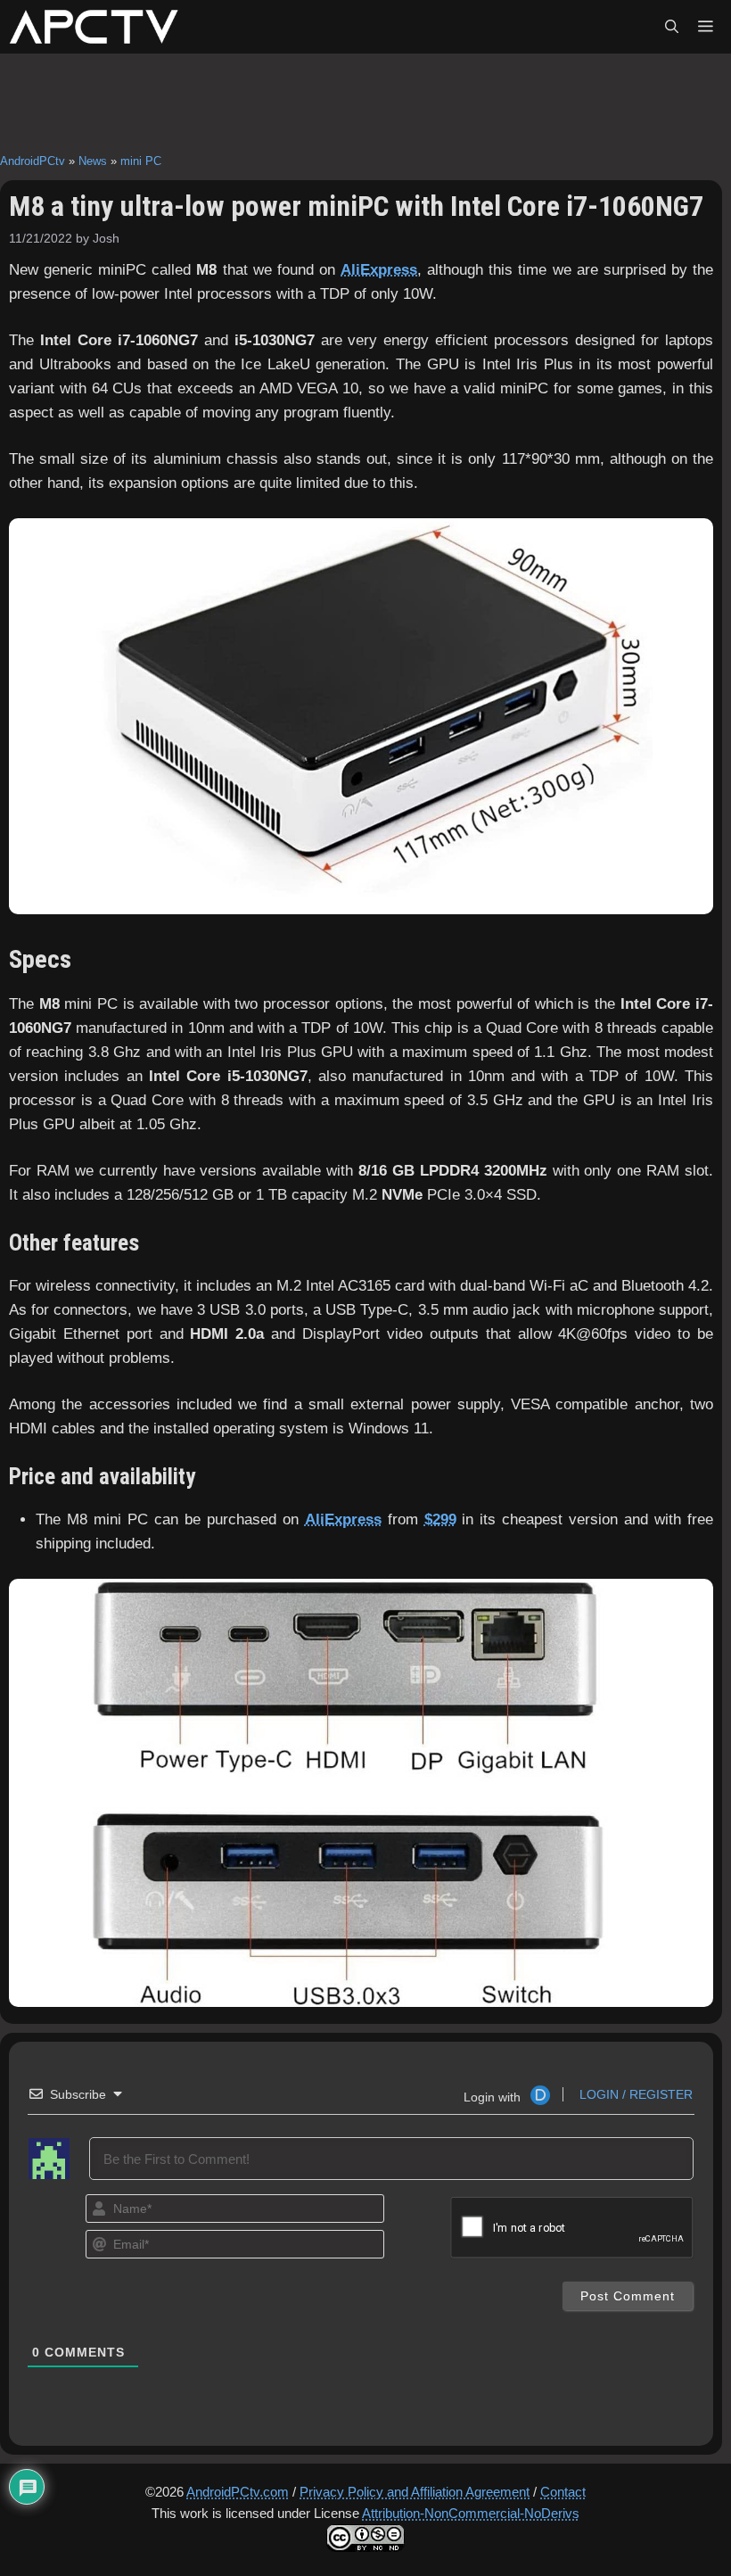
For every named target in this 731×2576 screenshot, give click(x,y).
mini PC (141, 161)
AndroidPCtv (33, 161)
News (93, 161)
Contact (563, 2492)
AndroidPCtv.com (238, 2492)
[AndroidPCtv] (94, 27)
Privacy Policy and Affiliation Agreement (415, 2492)
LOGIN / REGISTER (634, 2094)
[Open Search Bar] (672, 27)
